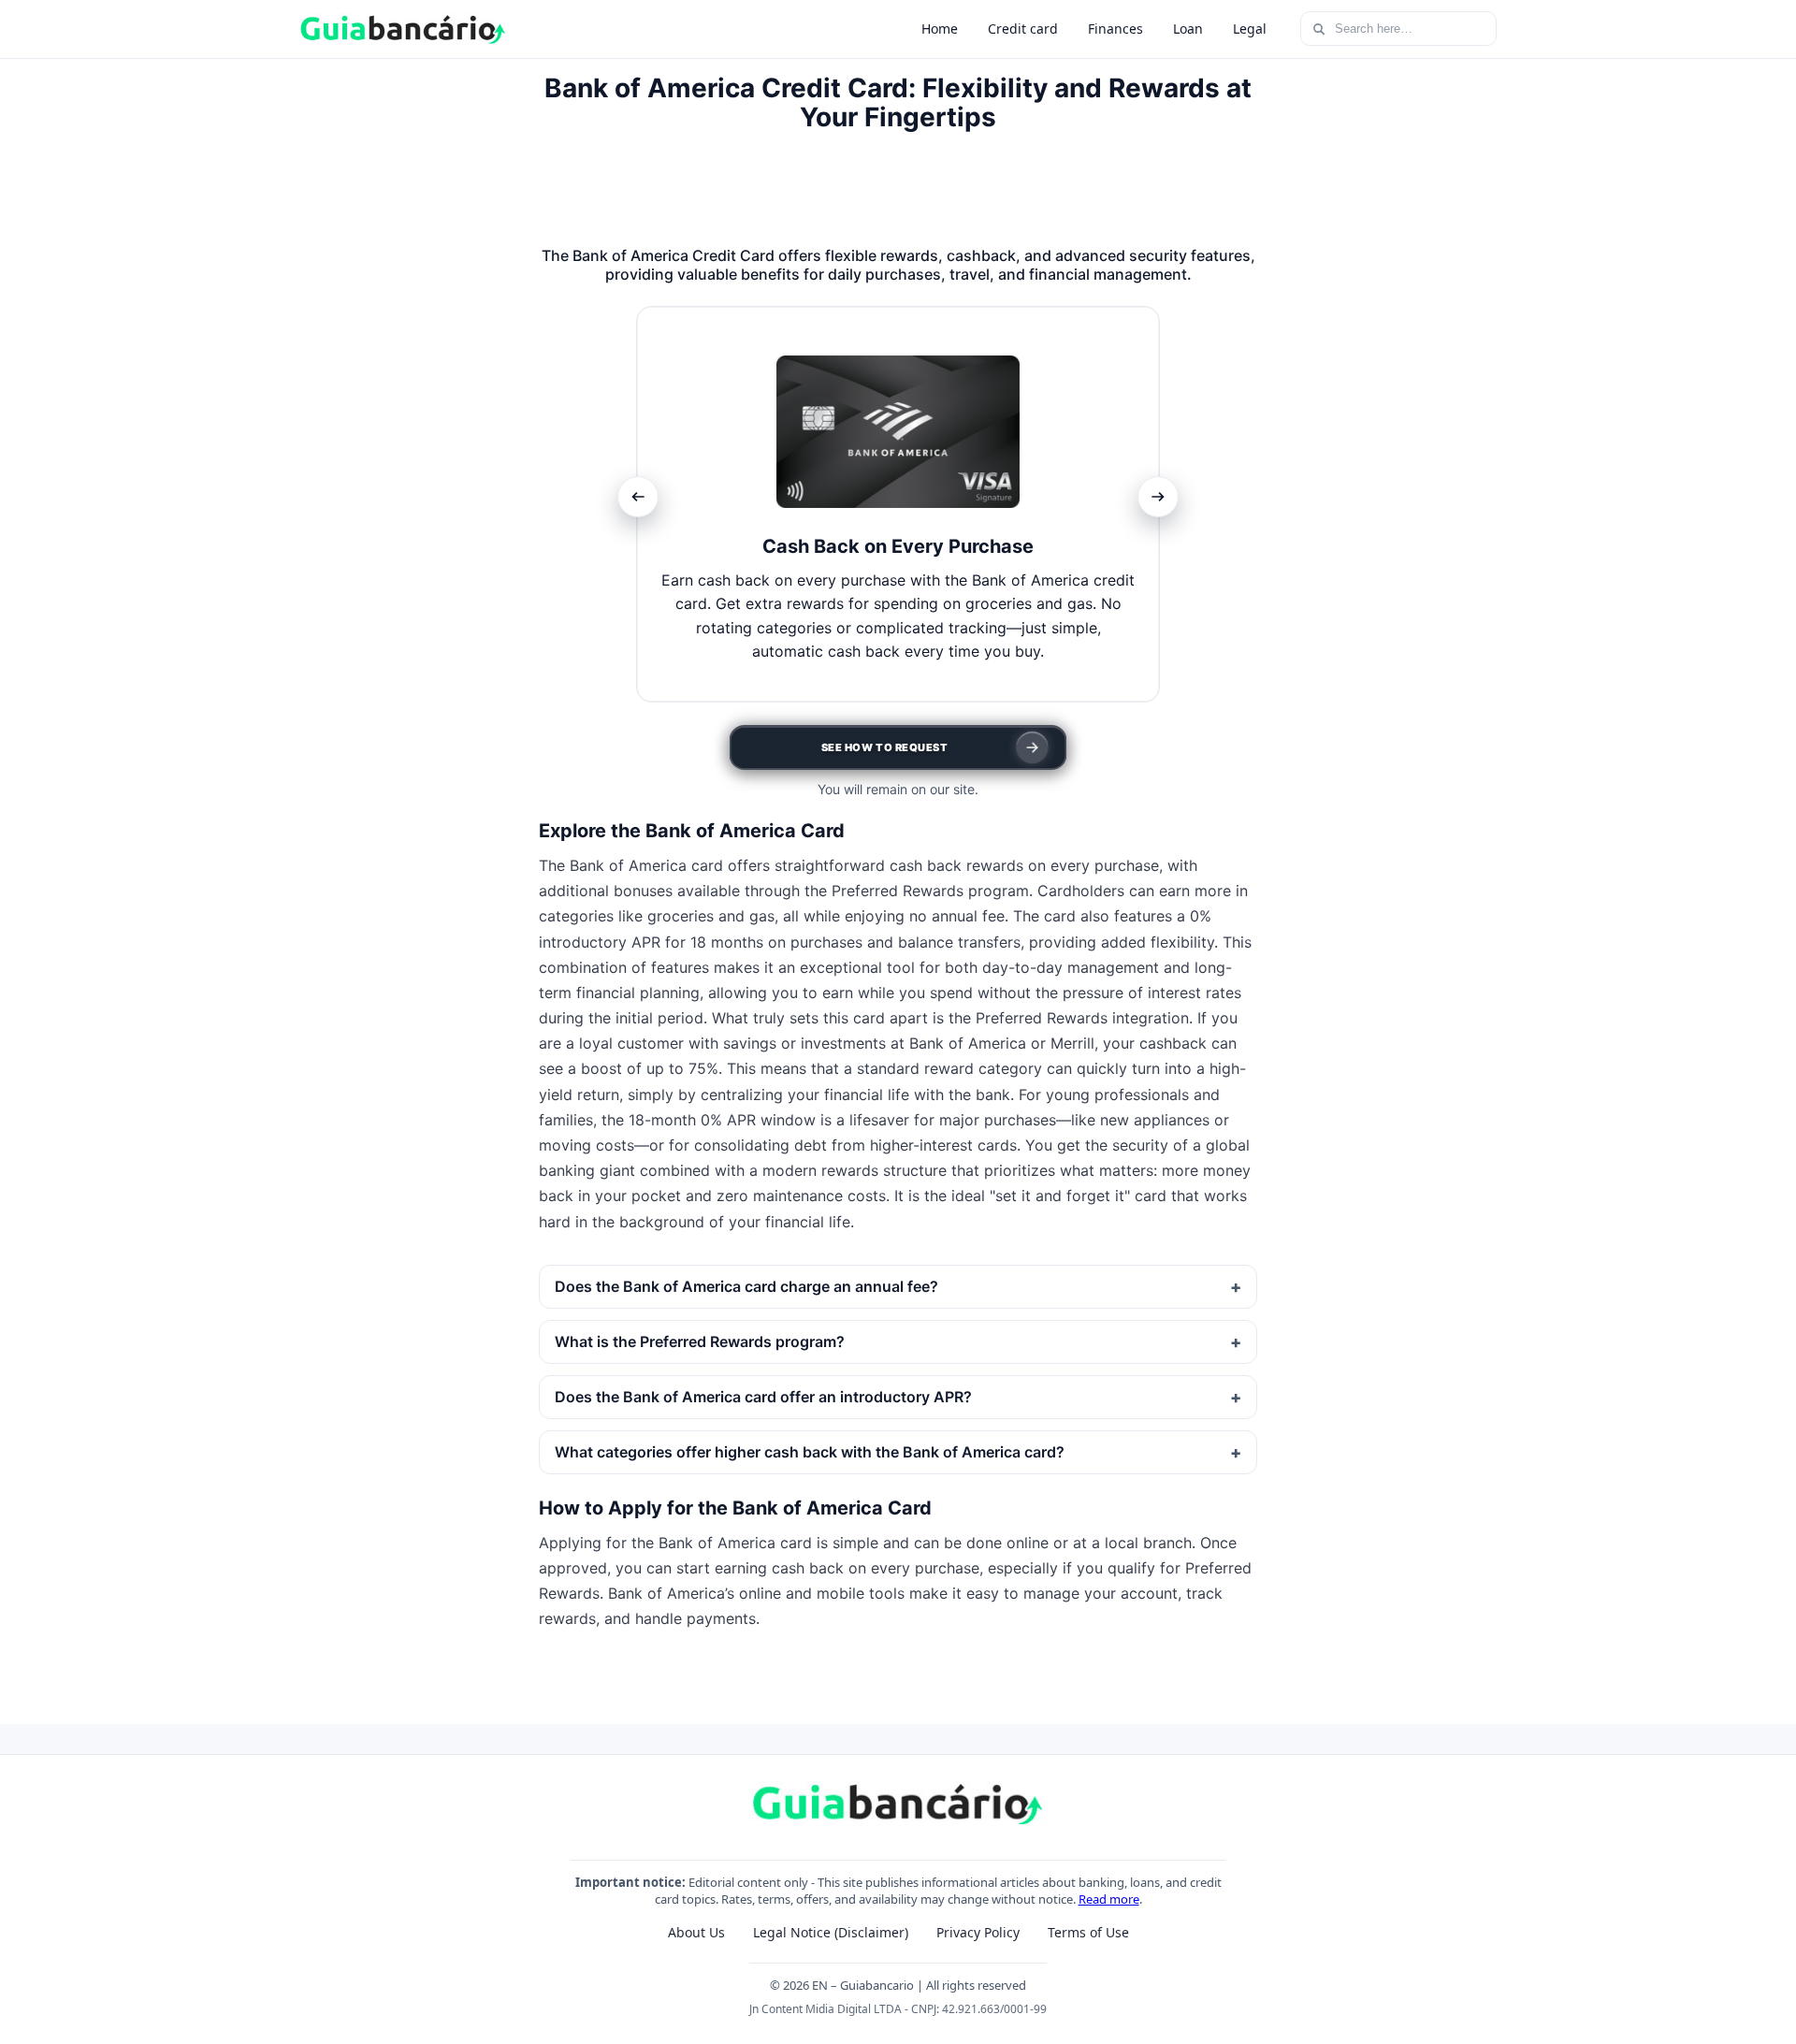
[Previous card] (638, 497)
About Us (696, 1932)
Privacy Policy (978, 1932)
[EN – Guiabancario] (403, 29)
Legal (1250, 29)
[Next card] (1158, 497)
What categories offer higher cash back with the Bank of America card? (810, 1452)
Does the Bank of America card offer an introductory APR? (763, 1397)
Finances (1115, 29)
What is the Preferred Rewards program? (700, 1341)
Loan (1188, 29)
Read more (1109, 1899)
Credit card (1023, 29)
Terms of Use (1088, 1932)
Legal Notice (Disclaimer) (831, 1932)
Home (940, 29)
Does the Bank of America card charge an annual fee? (746, 1286)
